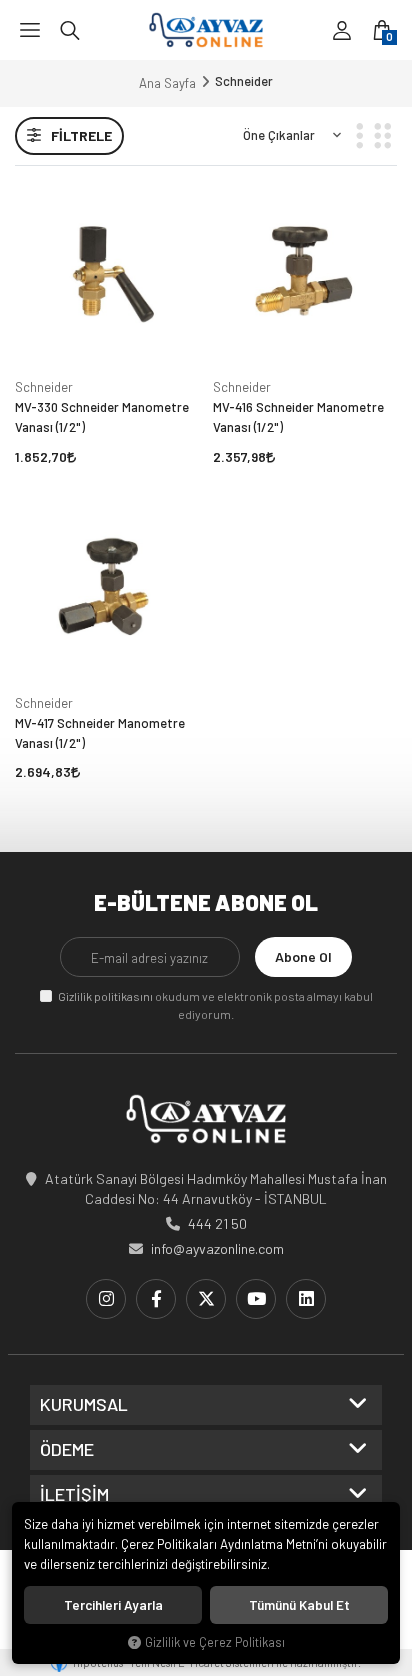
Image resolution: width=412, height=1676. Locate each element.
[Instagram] (106, 1299)
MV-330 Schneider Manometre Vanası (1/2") (102, 417)
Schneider (44, 387)
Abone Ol (303, 956)
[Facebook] (156, 1299)
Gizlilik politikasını (105, 996)
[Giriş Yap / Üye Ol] (342, 30)
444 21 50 (217, 1223)
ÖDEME (67, 1450)
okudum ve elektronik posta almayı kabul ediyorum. (215, 1005)
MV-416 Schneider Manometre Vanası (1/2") (298, 417)
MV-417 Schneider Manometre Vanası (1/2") (100, 733)
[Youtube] (256, 1299)
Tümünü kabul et (299, 1605)
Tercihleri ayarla (113, 1605)
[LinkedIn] (306, 1299)
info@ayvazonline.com (217, 1248)
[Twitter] (206, 1299)
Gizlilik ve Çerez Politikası (215, 1642)
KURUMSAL (84, 1405)
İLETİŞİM (74, 1495)
